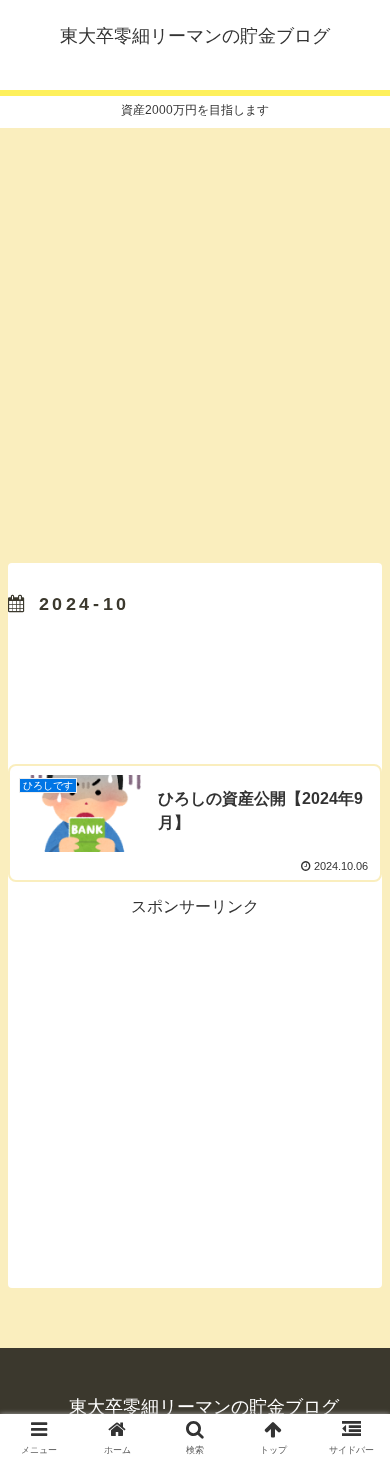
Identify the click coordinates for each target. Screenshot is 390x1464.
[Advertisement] (195, 339)
